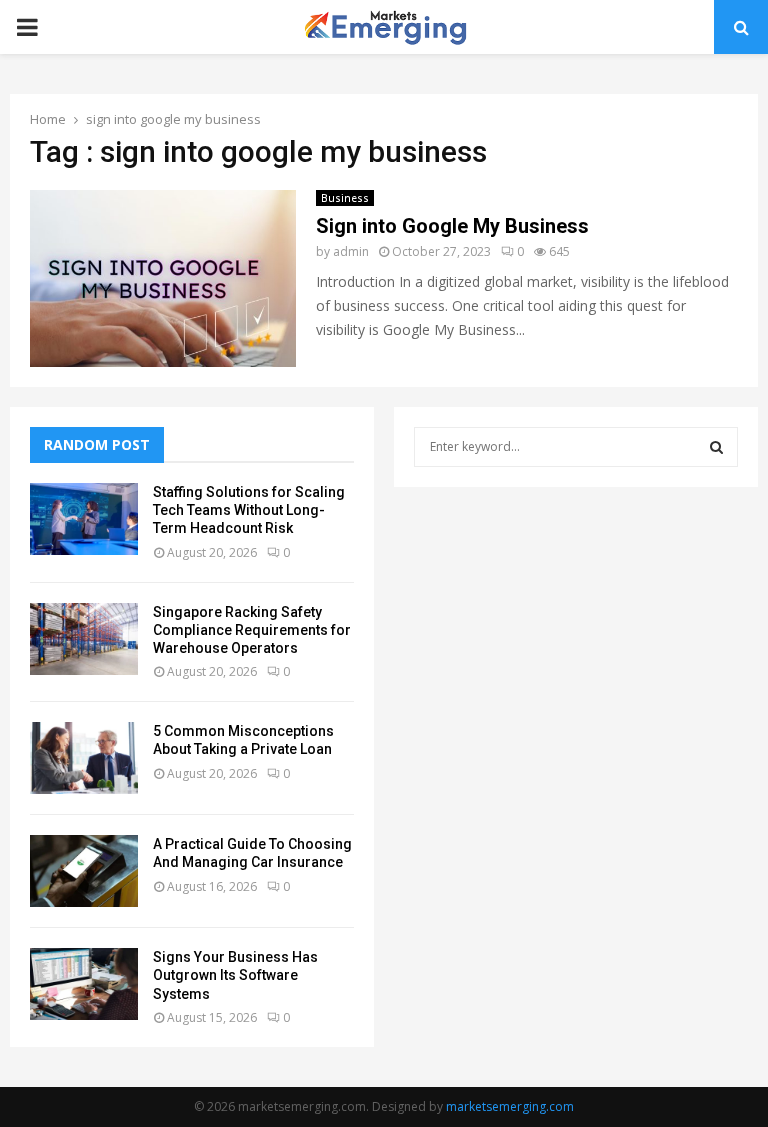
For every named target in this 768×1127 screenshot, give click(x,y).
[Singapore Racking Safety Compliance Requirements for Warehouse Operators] (84, 639)
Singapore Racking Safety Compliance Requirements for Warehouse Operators (252, 630)
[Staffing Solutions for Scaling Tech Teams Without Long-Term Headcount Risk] (84, 519)
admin (351, 251)
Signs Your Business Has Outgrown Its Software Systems (235, 975)
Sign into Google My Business (452, 226)
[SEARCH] (716, 447)
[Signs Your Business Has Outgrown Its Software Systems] (84, 984)
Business (345, 198)
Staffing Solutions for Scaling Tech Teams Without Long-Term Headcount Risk (249, 510)
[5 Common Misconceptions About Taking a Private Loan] (84, 758)
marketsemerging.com (510, 1106)
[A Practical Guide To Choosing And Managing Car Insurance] (84, 871)
